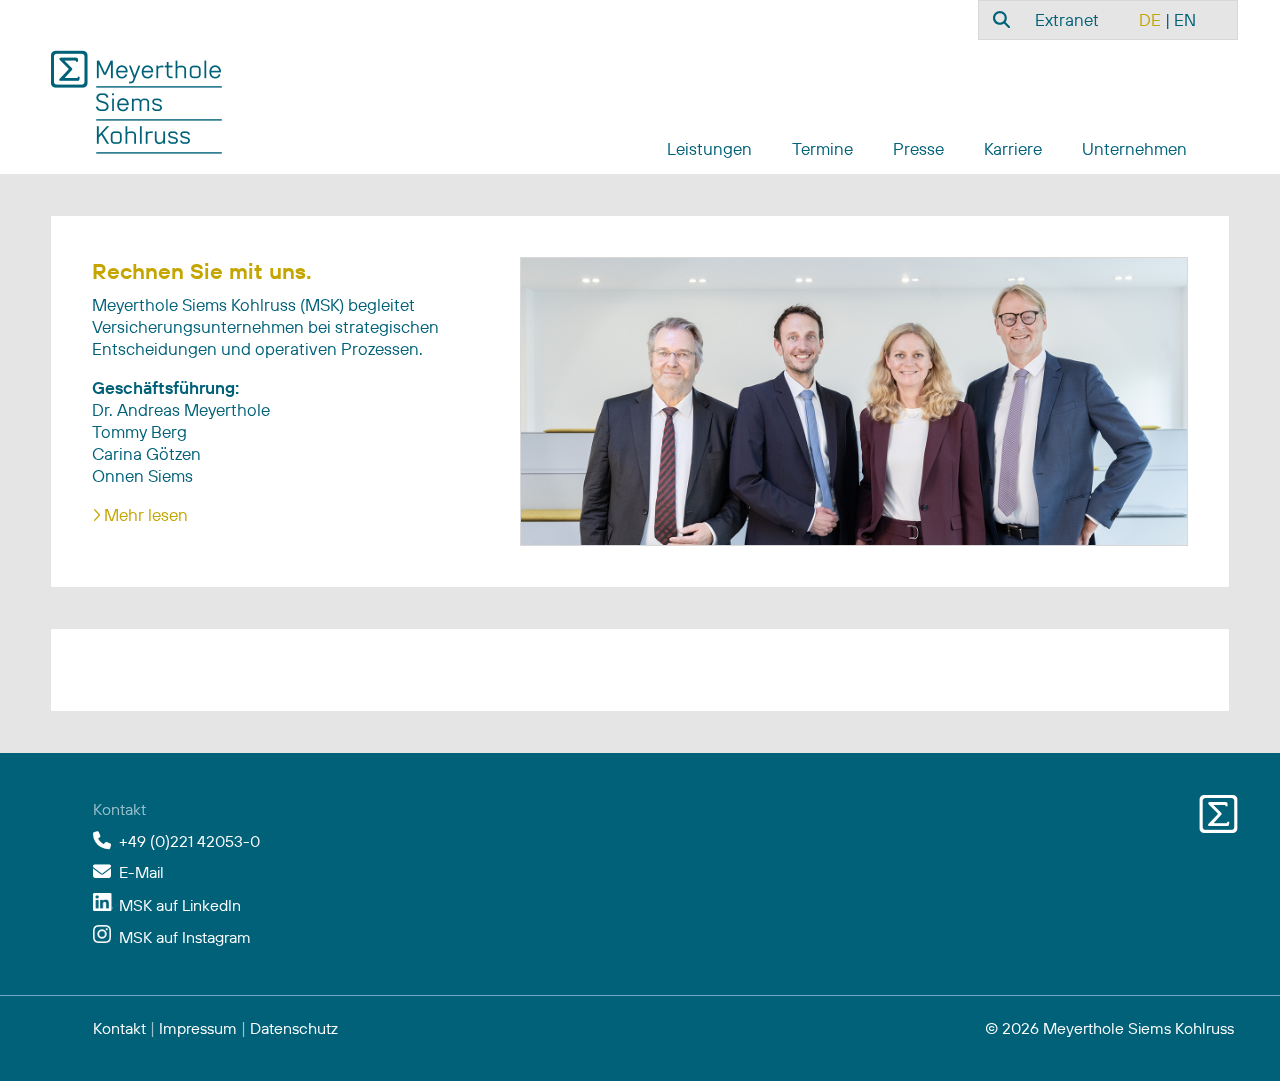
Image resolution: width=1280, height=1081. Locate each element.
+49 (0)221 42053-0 (189, 841)
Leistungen (709, 148)
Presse (918, 148)
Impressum (198, 1028)
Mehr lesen (146, 514)
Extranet (1067, 19)
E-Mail (141, 872)
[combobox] (999, 19)
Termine (822, 148)
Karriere (1013, 148)
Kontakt (119, 1028)
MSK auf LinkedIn (180, 905)
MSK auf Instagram (185, 937)
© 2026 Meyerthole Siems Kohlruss (1109, 1028)
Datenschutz (294, 1028)
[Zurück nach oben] (1218, 1041)
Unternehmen (1134, 148)
